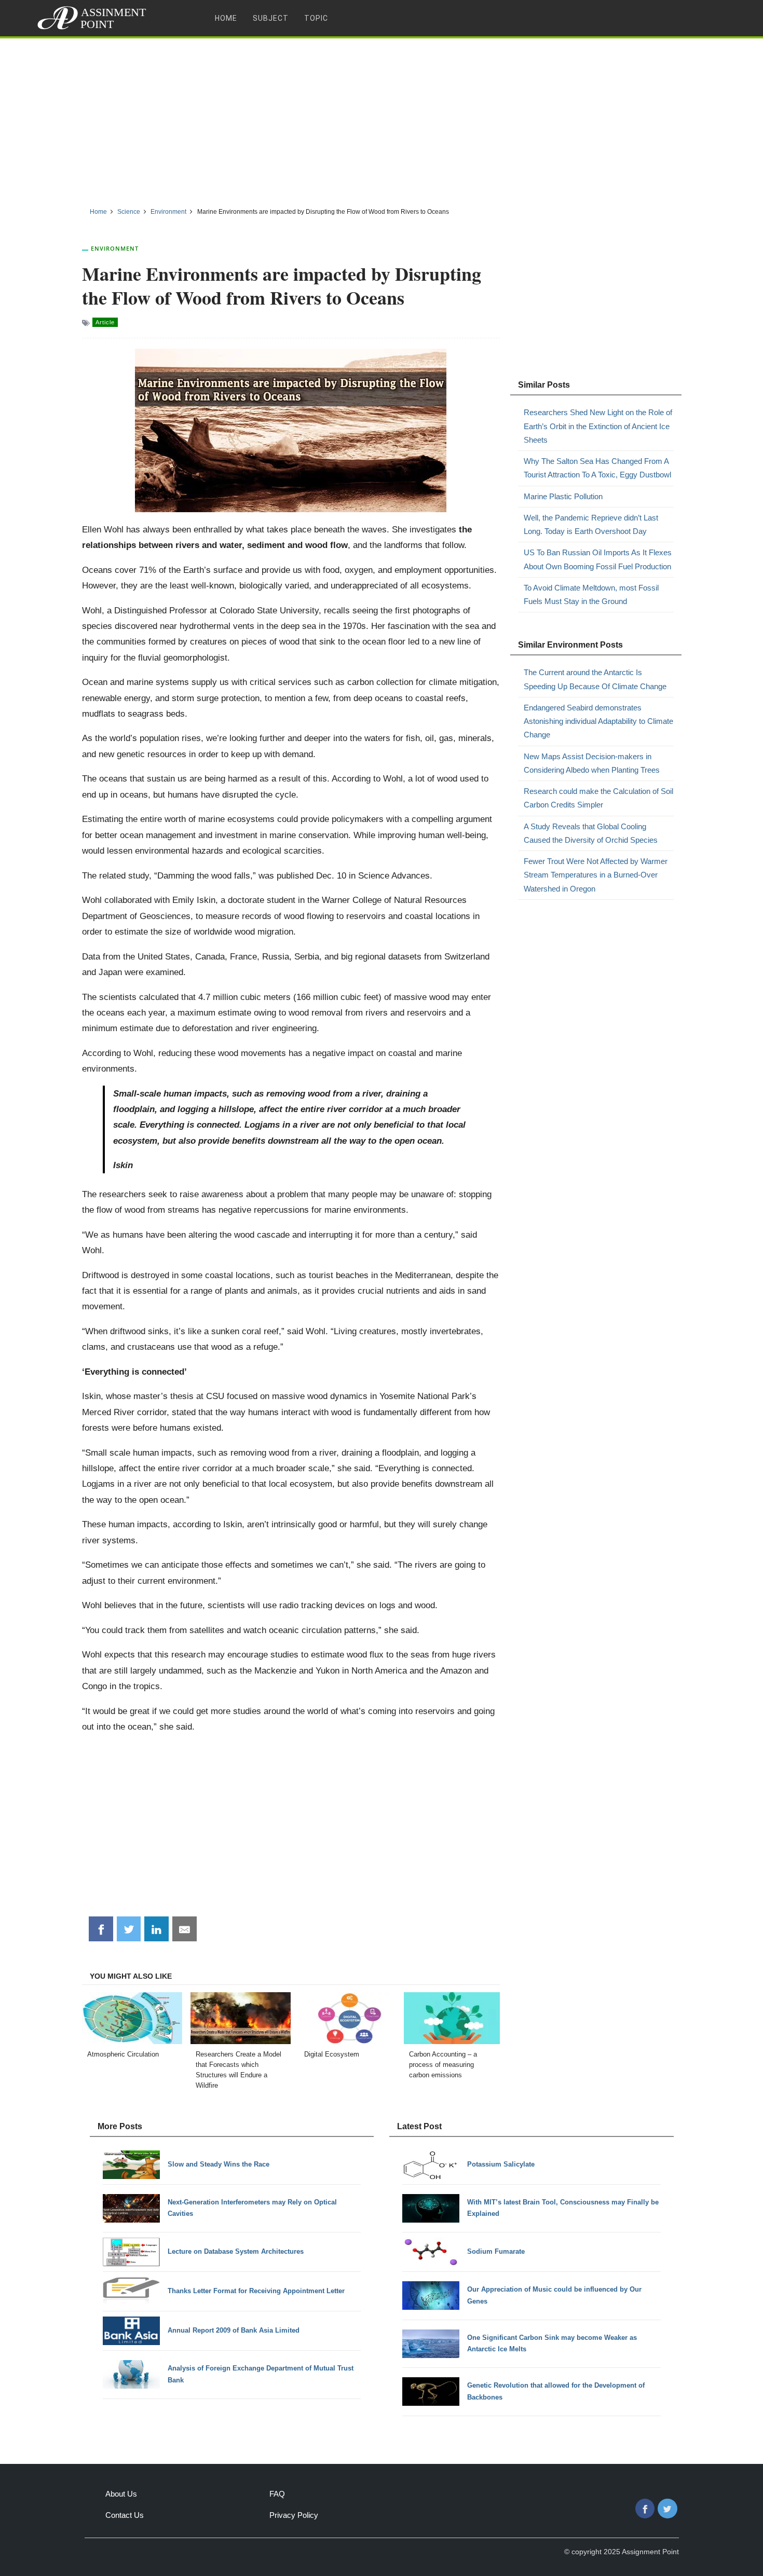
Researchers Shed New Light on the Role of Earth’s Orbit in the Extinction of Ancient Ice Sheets (598, 426)
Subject (271, 18)
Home (226, 18)
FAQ (277, 2494)
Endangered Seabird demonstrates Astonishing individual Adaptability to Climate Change (598, 721)
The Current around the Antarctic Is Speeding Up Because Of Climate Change (595, 679)
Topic (316, 18)
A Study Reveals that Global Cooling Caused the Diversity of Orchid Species (591, 833)
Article (105, 322)
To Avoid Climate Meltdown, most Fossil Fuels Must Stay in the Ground (591, 594)
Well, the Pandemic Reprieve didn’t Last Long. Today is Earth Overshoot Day (591, 524)
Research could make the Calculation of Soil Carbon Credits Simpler (598, 798)
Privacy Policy (294, 2515)
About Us (121, 2494)
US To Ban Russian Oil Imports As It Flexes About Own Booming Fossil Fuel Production (598, 559)
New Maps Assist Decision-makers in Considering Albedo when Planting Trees (592, 763)
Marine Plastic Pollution (563, 496)
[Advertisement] (382, 119)
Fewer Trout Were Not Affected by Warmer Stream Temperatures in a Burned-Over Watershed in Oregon (596, 875)
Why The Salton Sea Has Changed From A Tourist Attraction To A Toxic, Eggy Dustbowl (597, 468)
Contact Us (125, 2515)
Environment (115, 248)
